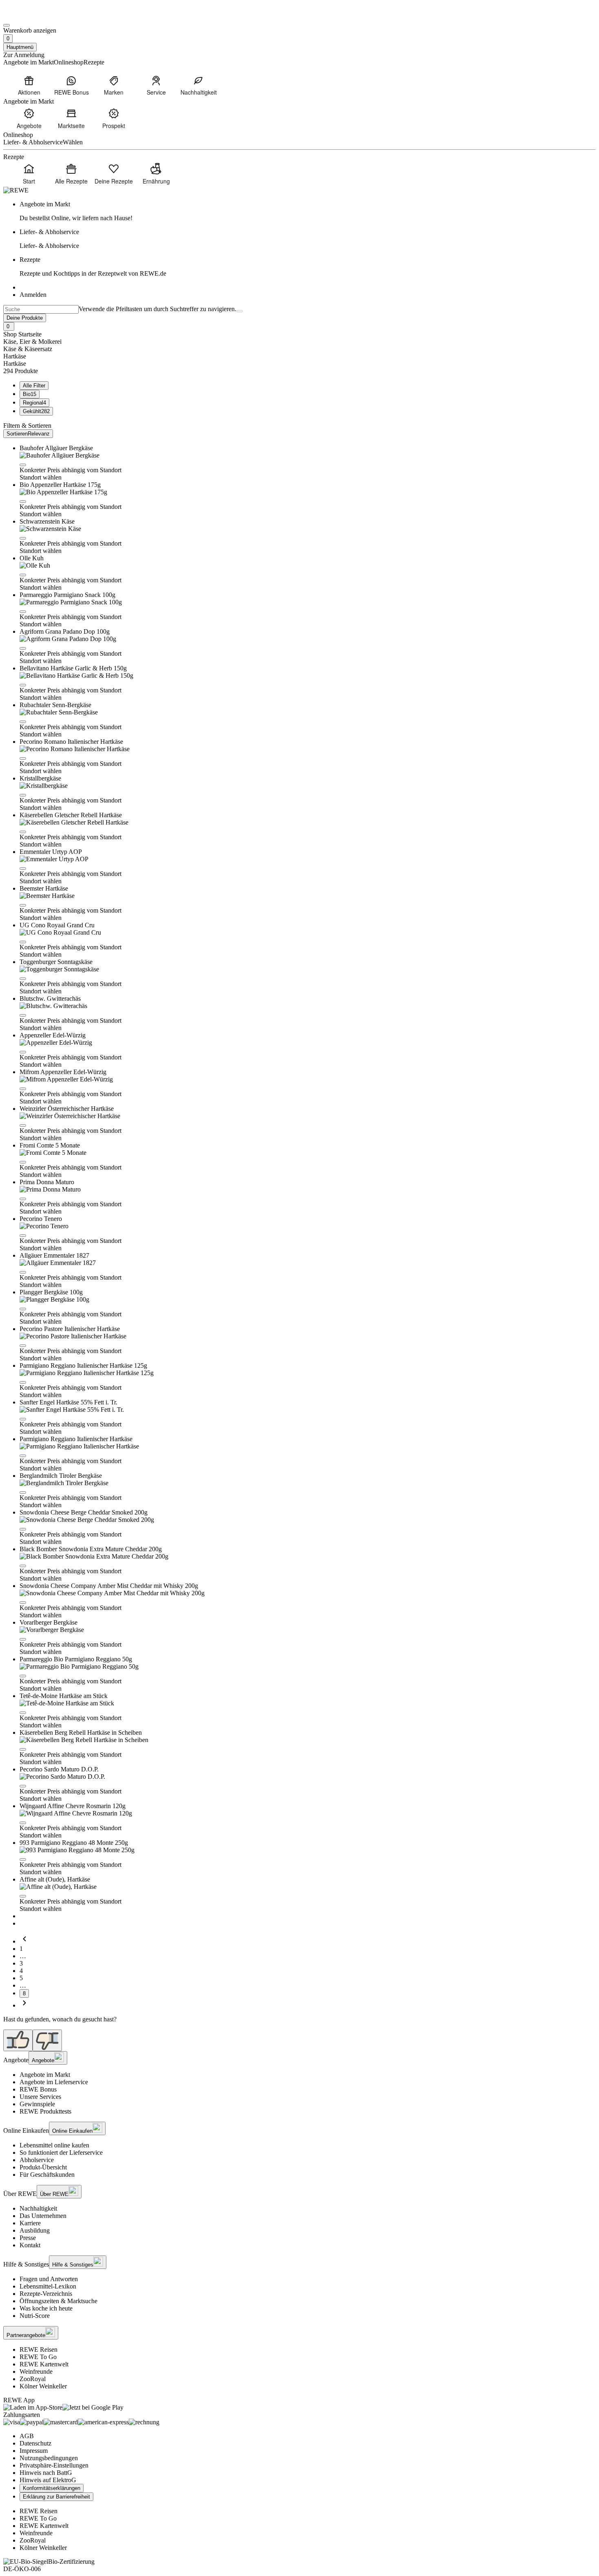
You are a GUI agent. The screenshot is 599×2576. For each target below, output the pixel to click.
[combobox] (41, 309)
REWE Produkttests (45, 2111)
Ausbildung (35, 2230)
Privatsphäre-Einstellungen (54, 2465)
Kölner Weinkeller (43, 2386)
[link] (308, 211)
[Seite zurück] (24, 1941)
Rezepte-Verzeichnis (46, 2294)
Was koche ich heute (46, 2308)
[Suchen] (240, 311)
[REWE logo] (16, 190)
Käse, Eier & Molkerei (32, 342)
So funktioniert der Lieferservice (61, 2153)
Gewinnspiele (37, 2104)
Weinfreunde (36, 2371)
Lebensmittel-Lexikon (48, 2286)
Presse (28, 2238)
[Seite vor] (24, 2005)
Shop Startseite (22, 334)
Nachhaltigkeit (38, 2208)
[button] (23, 465)
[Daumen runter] (47, 2040)
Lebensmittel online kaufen (54, 2145)
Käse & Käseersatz (28, 349)
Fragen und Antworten (49, 2279)
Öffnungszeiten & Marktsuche (58, 2301)
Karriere (30, 2223)
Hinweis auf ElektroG (48, 2480)
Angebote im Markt (45, 2075)
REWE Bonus (38, 2089)
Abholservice (37, 2160)
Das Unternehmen (43, 2216)
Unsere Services (40, 2097)
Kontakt (30, 2245)
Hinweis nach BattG (46, 2473)
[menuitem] (29, 85)
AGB (27, 2436)
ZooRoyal (33, 2379)
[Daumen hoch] (18, 2040)
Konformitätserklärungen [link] (52, 2488)
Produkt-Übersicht (43, 2167)
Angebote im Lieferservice (54, 2082)
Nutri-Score (35, 2316)
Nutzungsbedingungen (49, 2458)
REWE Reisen (39, 2349)
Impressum (34, 2451)
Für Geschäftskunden (47, 2175)
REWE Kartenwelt (44, 2364)
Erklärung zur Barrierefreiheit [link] (56, 2497)
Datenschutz (35, 2443)
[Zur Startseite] (31, 16)
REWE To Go (38, 2357)
